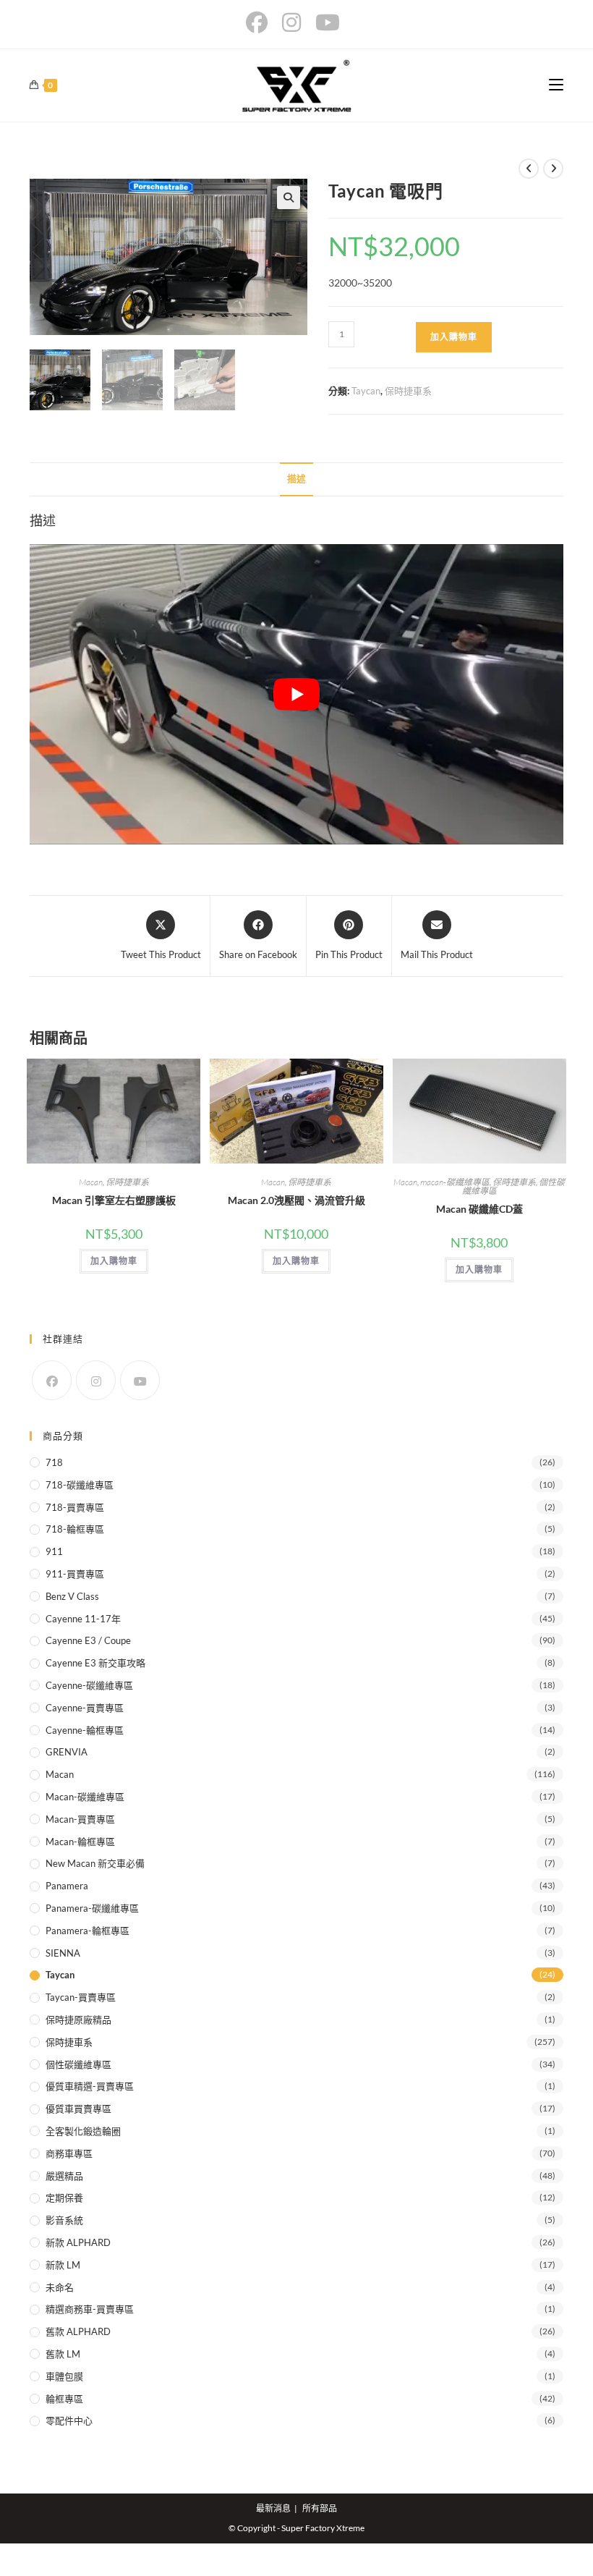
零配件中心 (69, 2420)
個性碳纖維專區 (78, 2064)
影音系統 (64, 2220)
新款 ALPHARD (78, 2242)
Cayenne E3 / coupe (88, 1640)
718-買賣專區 (75, 1507)
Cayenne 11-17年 (83, 1619)
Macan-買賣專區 (80, 1819)
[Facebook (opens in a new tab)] (260, 22)
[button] (289, 198)
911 (54, 1551)
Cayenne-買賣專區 (85, 1708)
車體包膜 (64, 2376)
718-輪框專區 (75, 1529)
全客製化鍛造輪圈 (83, 2131)
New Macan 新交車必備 (95, 1863)
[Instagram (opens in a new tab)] (291, 22)
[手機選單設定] (556, 85)
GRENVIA (67, 1752)
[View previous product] (529, 169)
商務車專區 (69, 2153)
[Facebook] (52, 1380)
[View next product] (553, 169)
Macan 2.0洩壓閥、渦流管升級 (296, 1200)
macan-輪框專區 (80, 1842)
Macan (91, 1182)
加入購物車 (454, 337)
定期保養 (64, 2198)
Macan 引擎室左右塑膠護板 (114, 1200)
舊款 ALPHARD (78, 2331)
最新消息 (273, 2508)
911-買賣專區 (75, 1574)
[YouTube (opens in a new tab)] (328, 22)
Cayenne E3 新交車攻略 (95, 1663)
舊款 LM (63, 2354)
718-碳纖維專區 (80, 1485)
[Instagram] (96, 1380)
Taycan (366, 391)
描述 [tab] (296, 479)
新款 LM (63, 2265)
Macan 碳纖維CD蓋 (479, 1209)
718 (54, 1462)
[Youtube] (140, 1380)
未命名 (60, 2287)
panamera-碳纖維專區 (92, 1908)
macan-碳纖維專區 (455, 1182)
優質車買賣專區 (78, 2109)
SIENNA (63, 1953)
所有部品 (320, 2508)
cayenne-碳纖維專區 (89, 1685)
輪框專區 (64, 2399)
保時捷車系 (408, 391)
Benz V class (72, 1596)
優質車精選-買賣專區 (90, 2086)
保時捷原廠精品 (78, 2020)
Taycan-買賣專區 (81, 1997)
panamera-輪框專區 (88, 1931)
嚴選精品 (64, 2176)
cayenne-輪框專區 (85, 1730)
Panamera (67, 1886)
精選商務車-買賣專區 (90, 2309)
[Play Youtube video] (296, 694)
